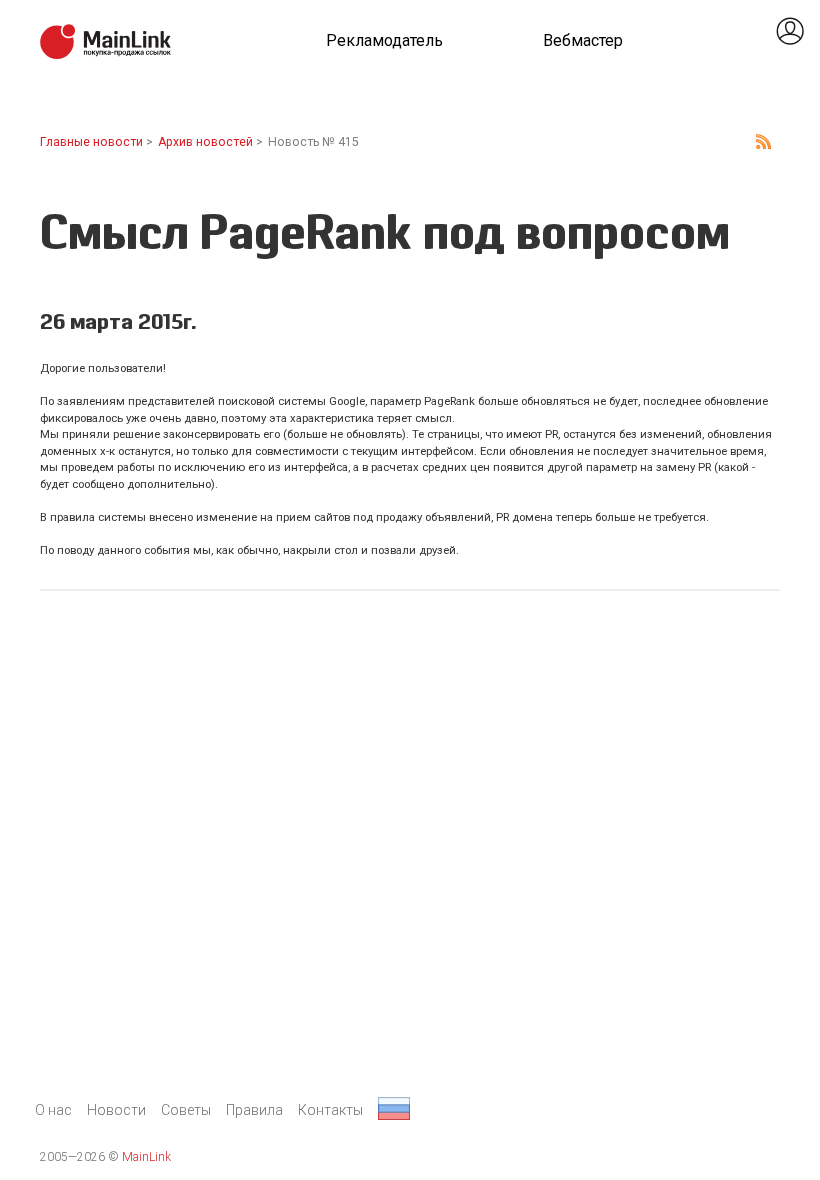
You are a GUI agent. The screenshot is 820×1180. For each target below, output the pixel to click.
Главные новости (91, 142)
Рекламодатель (384, 40)
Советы (186, 1110)
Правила (254, 1110)
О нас (53, 1110)
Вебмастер (583, 40)
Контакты (330, 1110)
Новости (116, 1110)
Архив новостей (205, 142)
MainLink (146, 1157)
